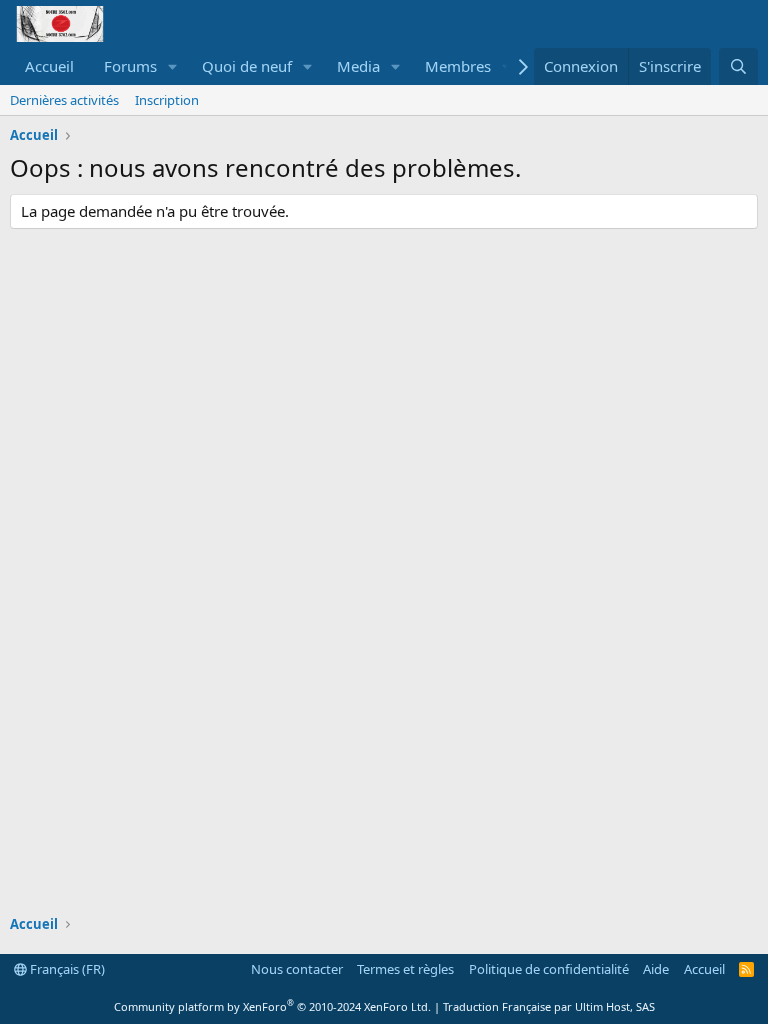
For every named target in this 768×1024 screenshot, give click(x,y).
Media (358, 66)
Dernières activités (64, 100)
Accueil (49, 66)
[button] (173, 66)
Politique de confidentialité (549, 969)
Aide (656, 969)
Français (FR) (66, 969)
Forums (130, 66)
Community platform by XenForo (272, 1006)
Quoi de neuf (247, 66)
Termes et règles (405, 969)
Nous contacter (297, 969)
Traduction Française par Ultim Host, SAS (549, 1006)
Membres (458, 66)
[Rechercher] (738, 66)
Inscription (167, 100)
